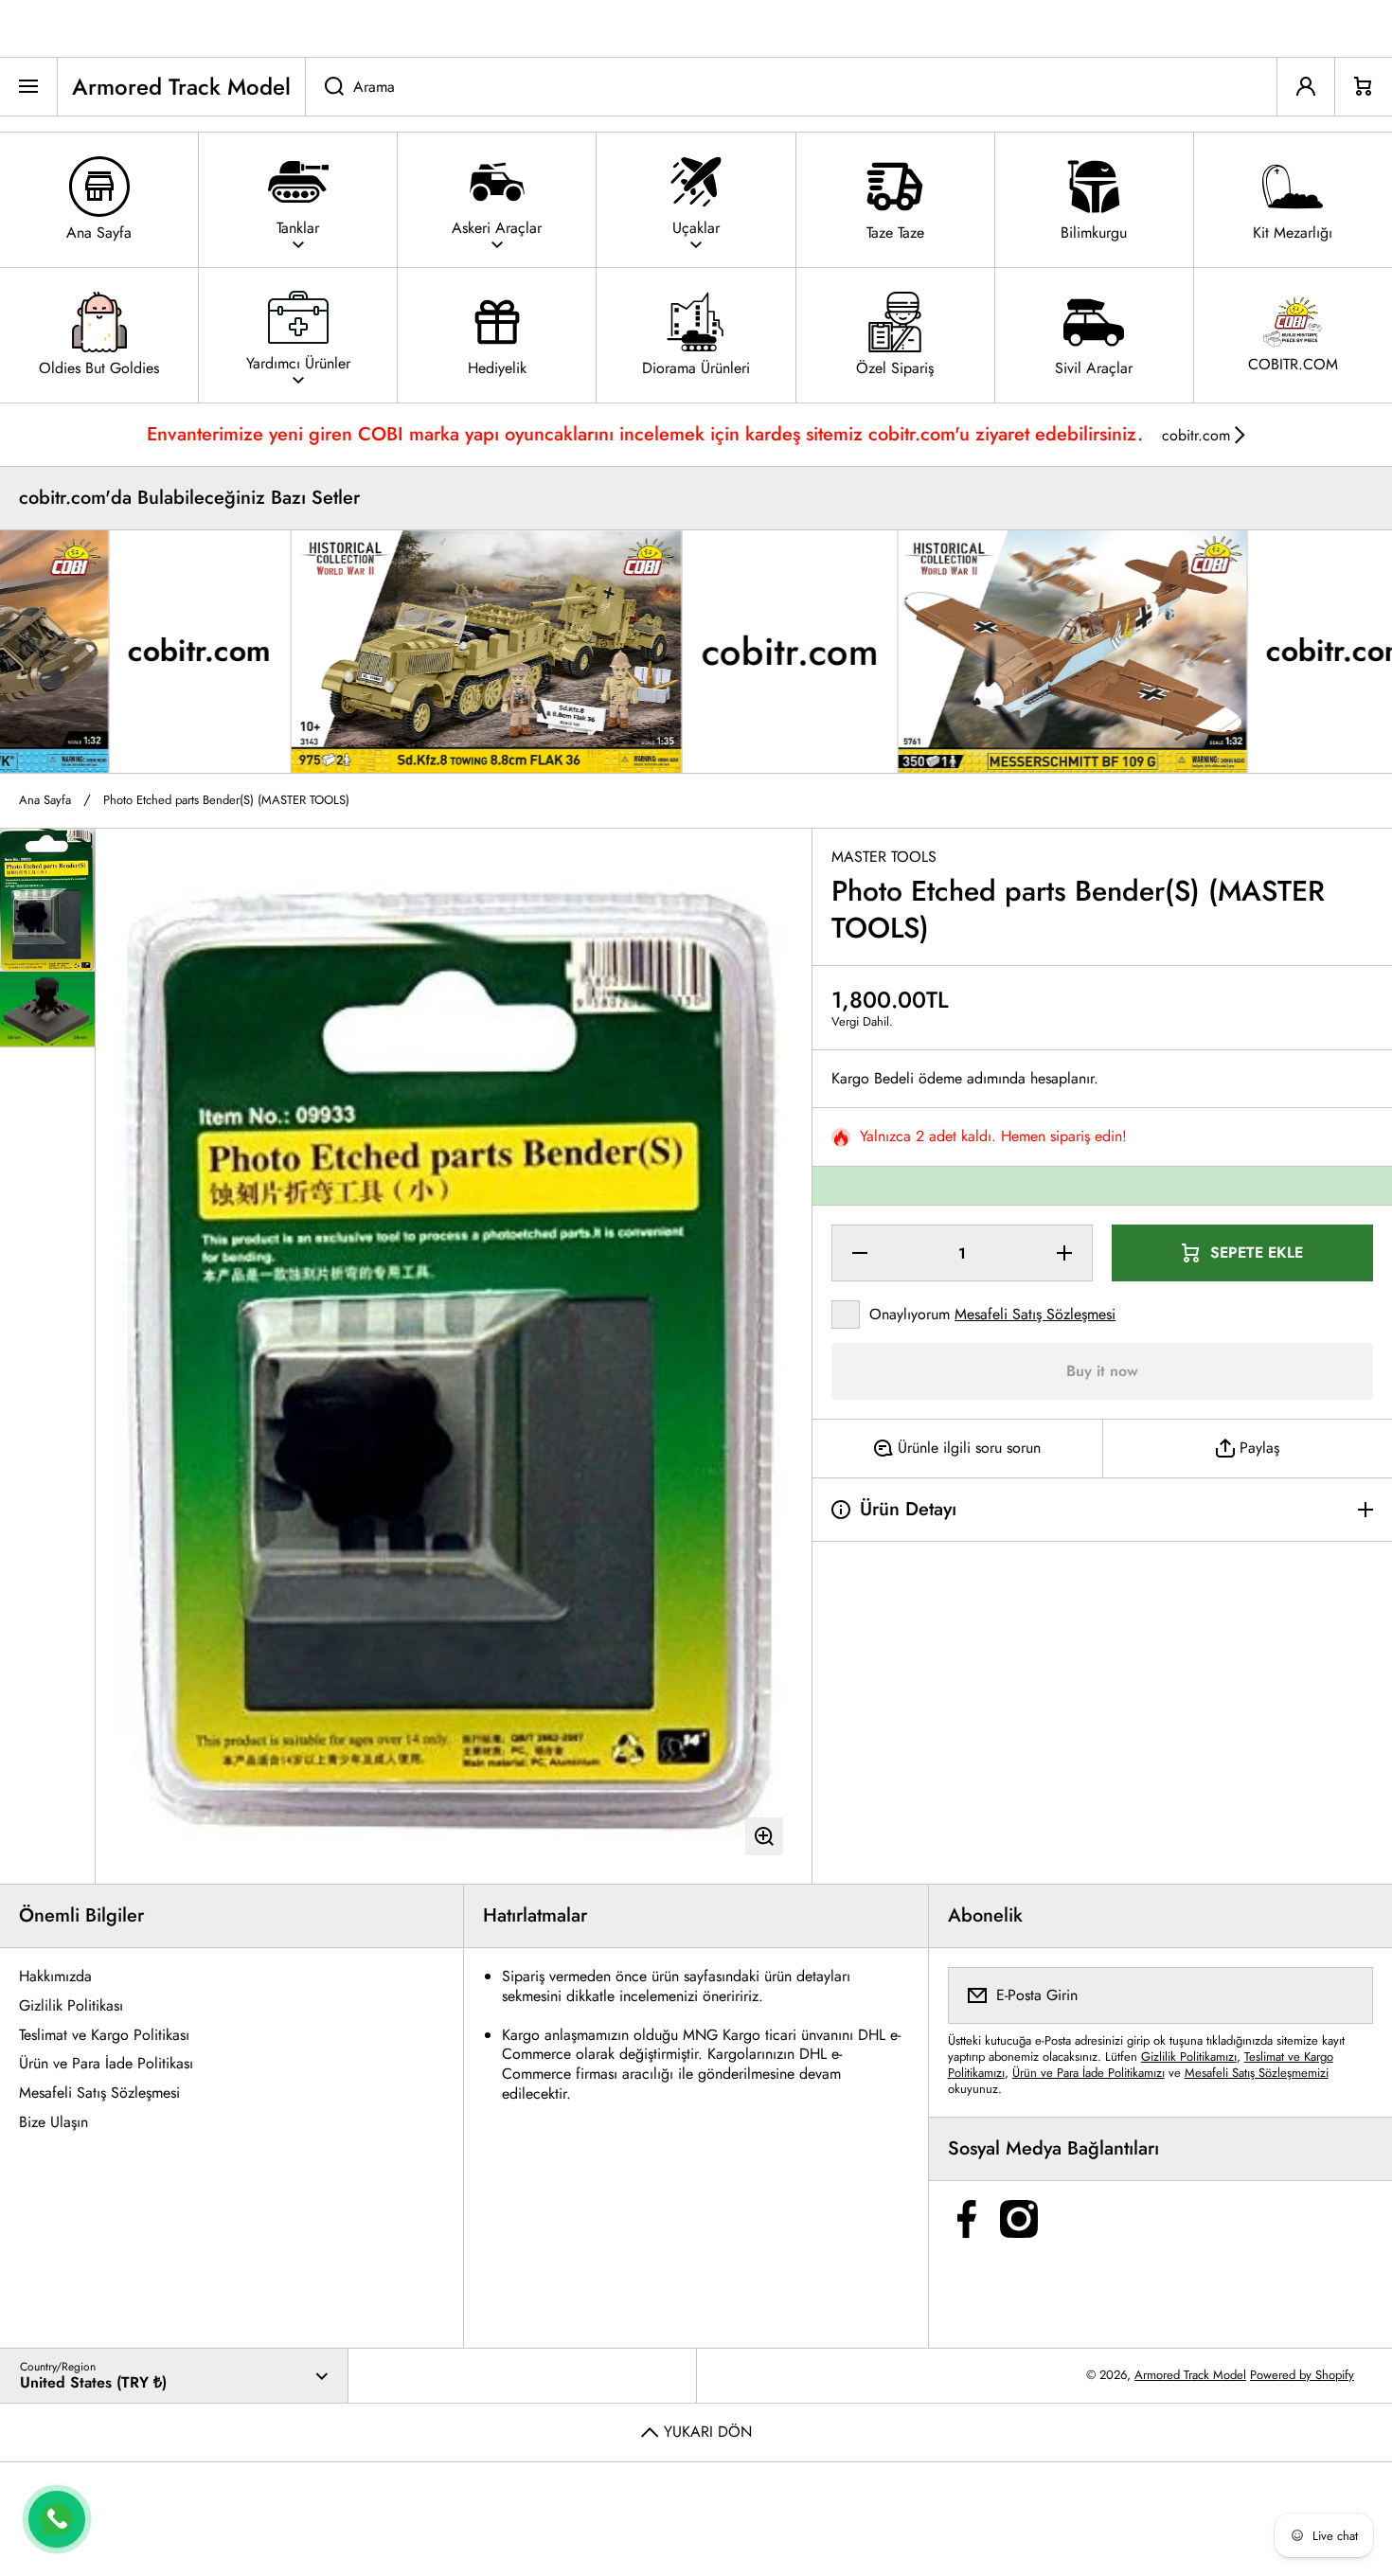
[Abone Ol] (1347, 1995)
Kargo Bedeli (873, 1079)
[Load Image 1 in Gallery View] (47, 900)
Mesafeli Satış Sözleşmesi (1035, 1314)
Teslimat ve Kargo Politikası (104, 2035)
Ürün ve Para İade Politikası (106, 2063)
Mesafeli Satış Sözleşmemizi (1257, 2073)
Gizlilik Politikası (71, 2005)
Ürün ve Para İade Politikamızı (1089, 2073)
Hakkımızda (55, 1976)
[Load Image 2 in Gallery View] (47, 1010)
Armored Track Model (1190, 2375)
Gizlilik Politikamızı (1189, 2057)
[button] (1364, 87)
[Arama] (324, 87)
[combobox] (791, 87)
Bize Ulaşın (54, 2122)
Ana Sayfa (45, 801)
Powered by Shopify (1302, 2375)
